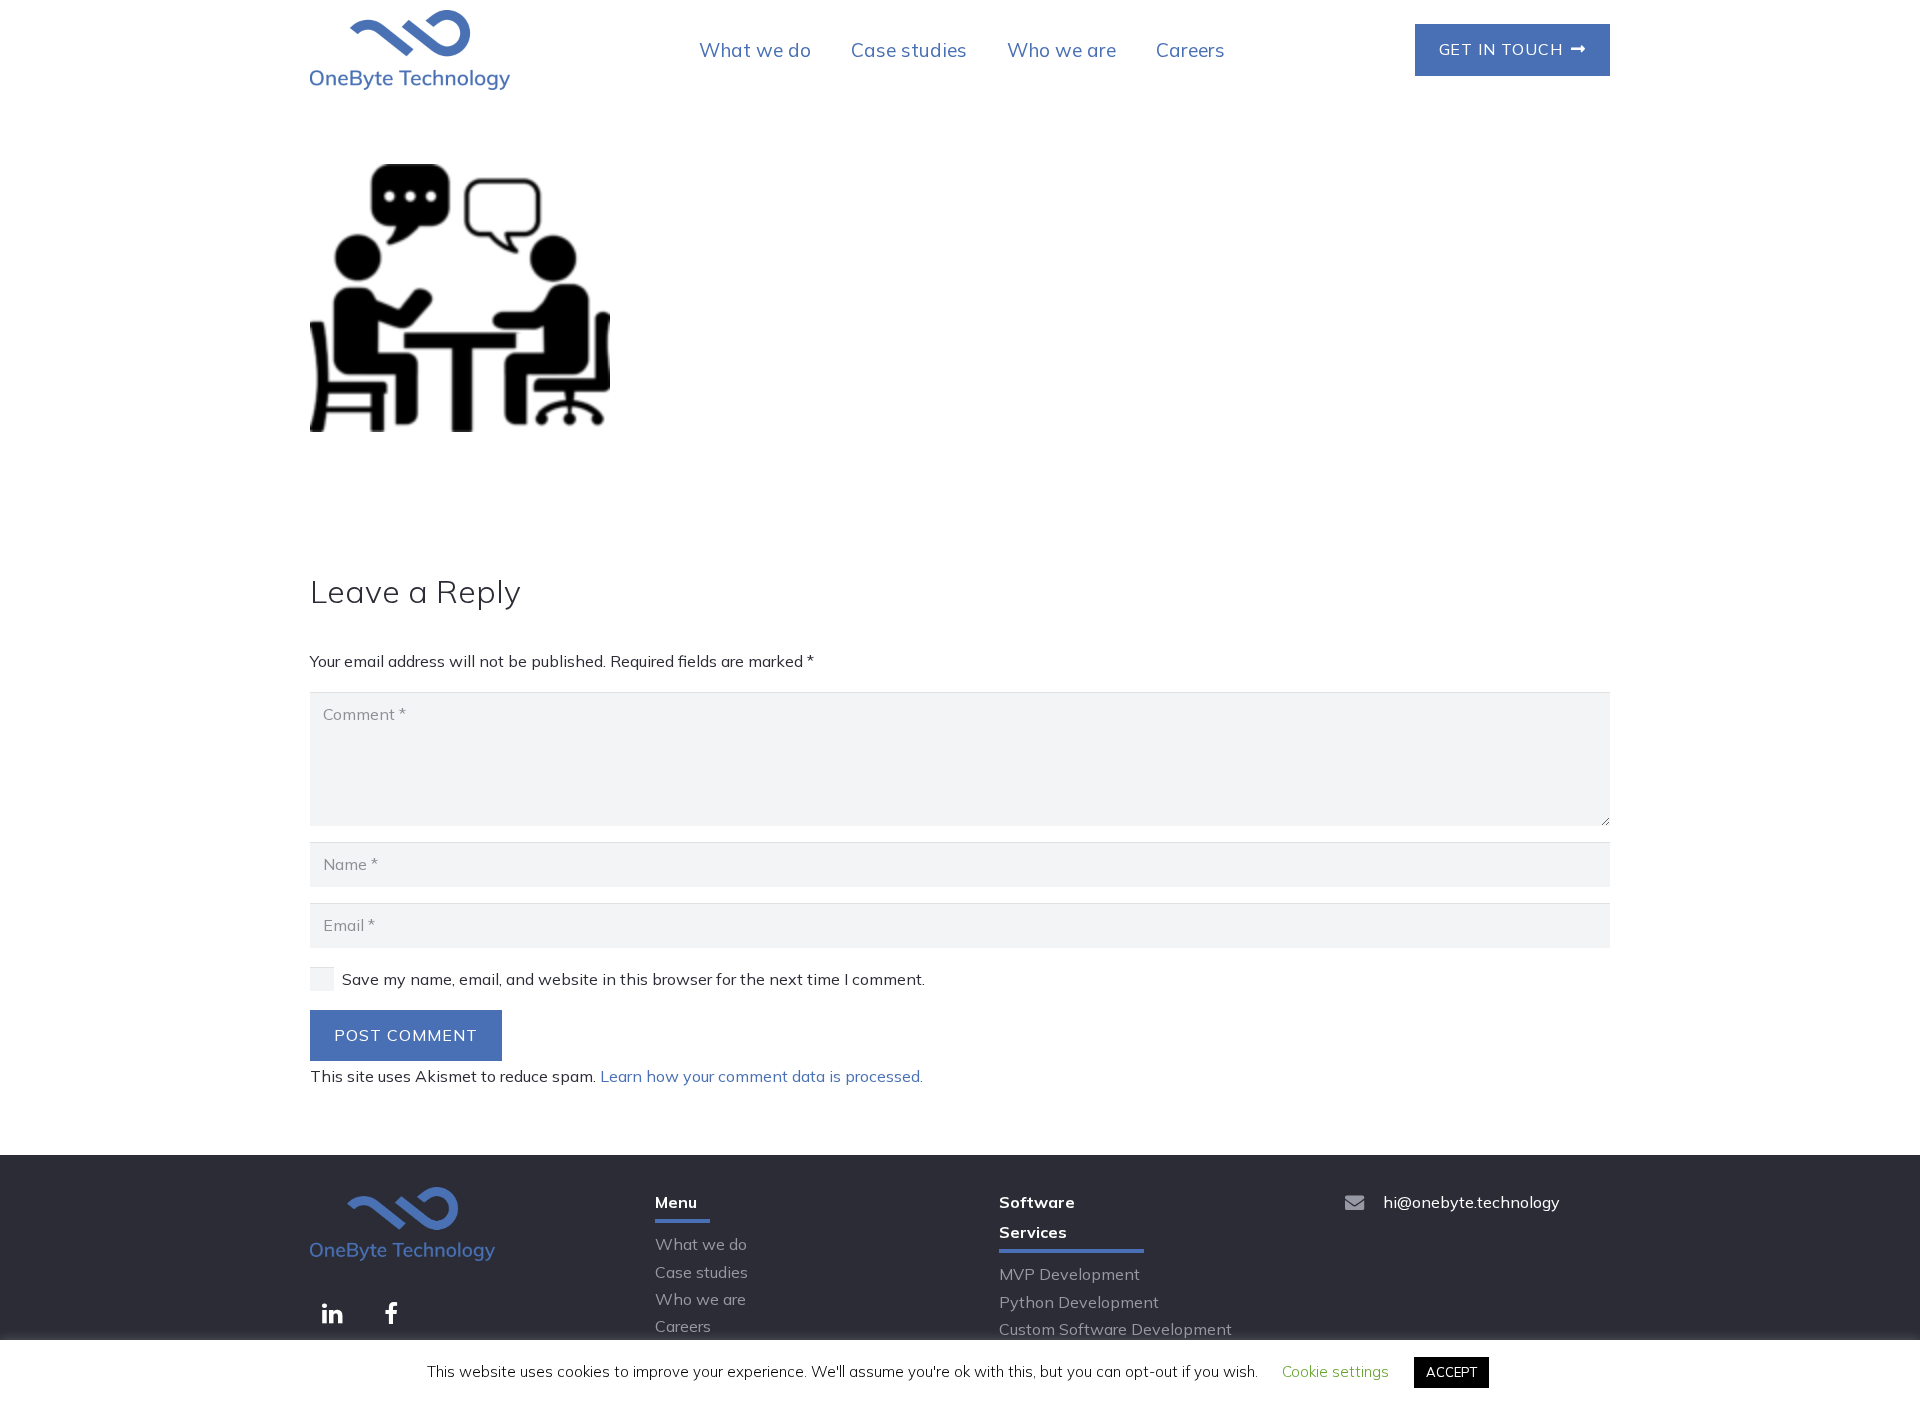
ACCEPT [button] (1451, 1372)
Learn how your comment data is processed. (761, 1076)
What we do (701, 1244)
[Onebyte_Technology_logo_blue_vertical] (410, 50)
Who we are (700, 1299)
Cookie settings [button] (1335, 1371)
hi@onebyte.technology (1471, 1202)
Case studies (701, 1272)
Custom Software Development (1115, 1329)
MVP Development (1069, 1274)
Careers (683, 1326)
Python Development (1079, 1302)
